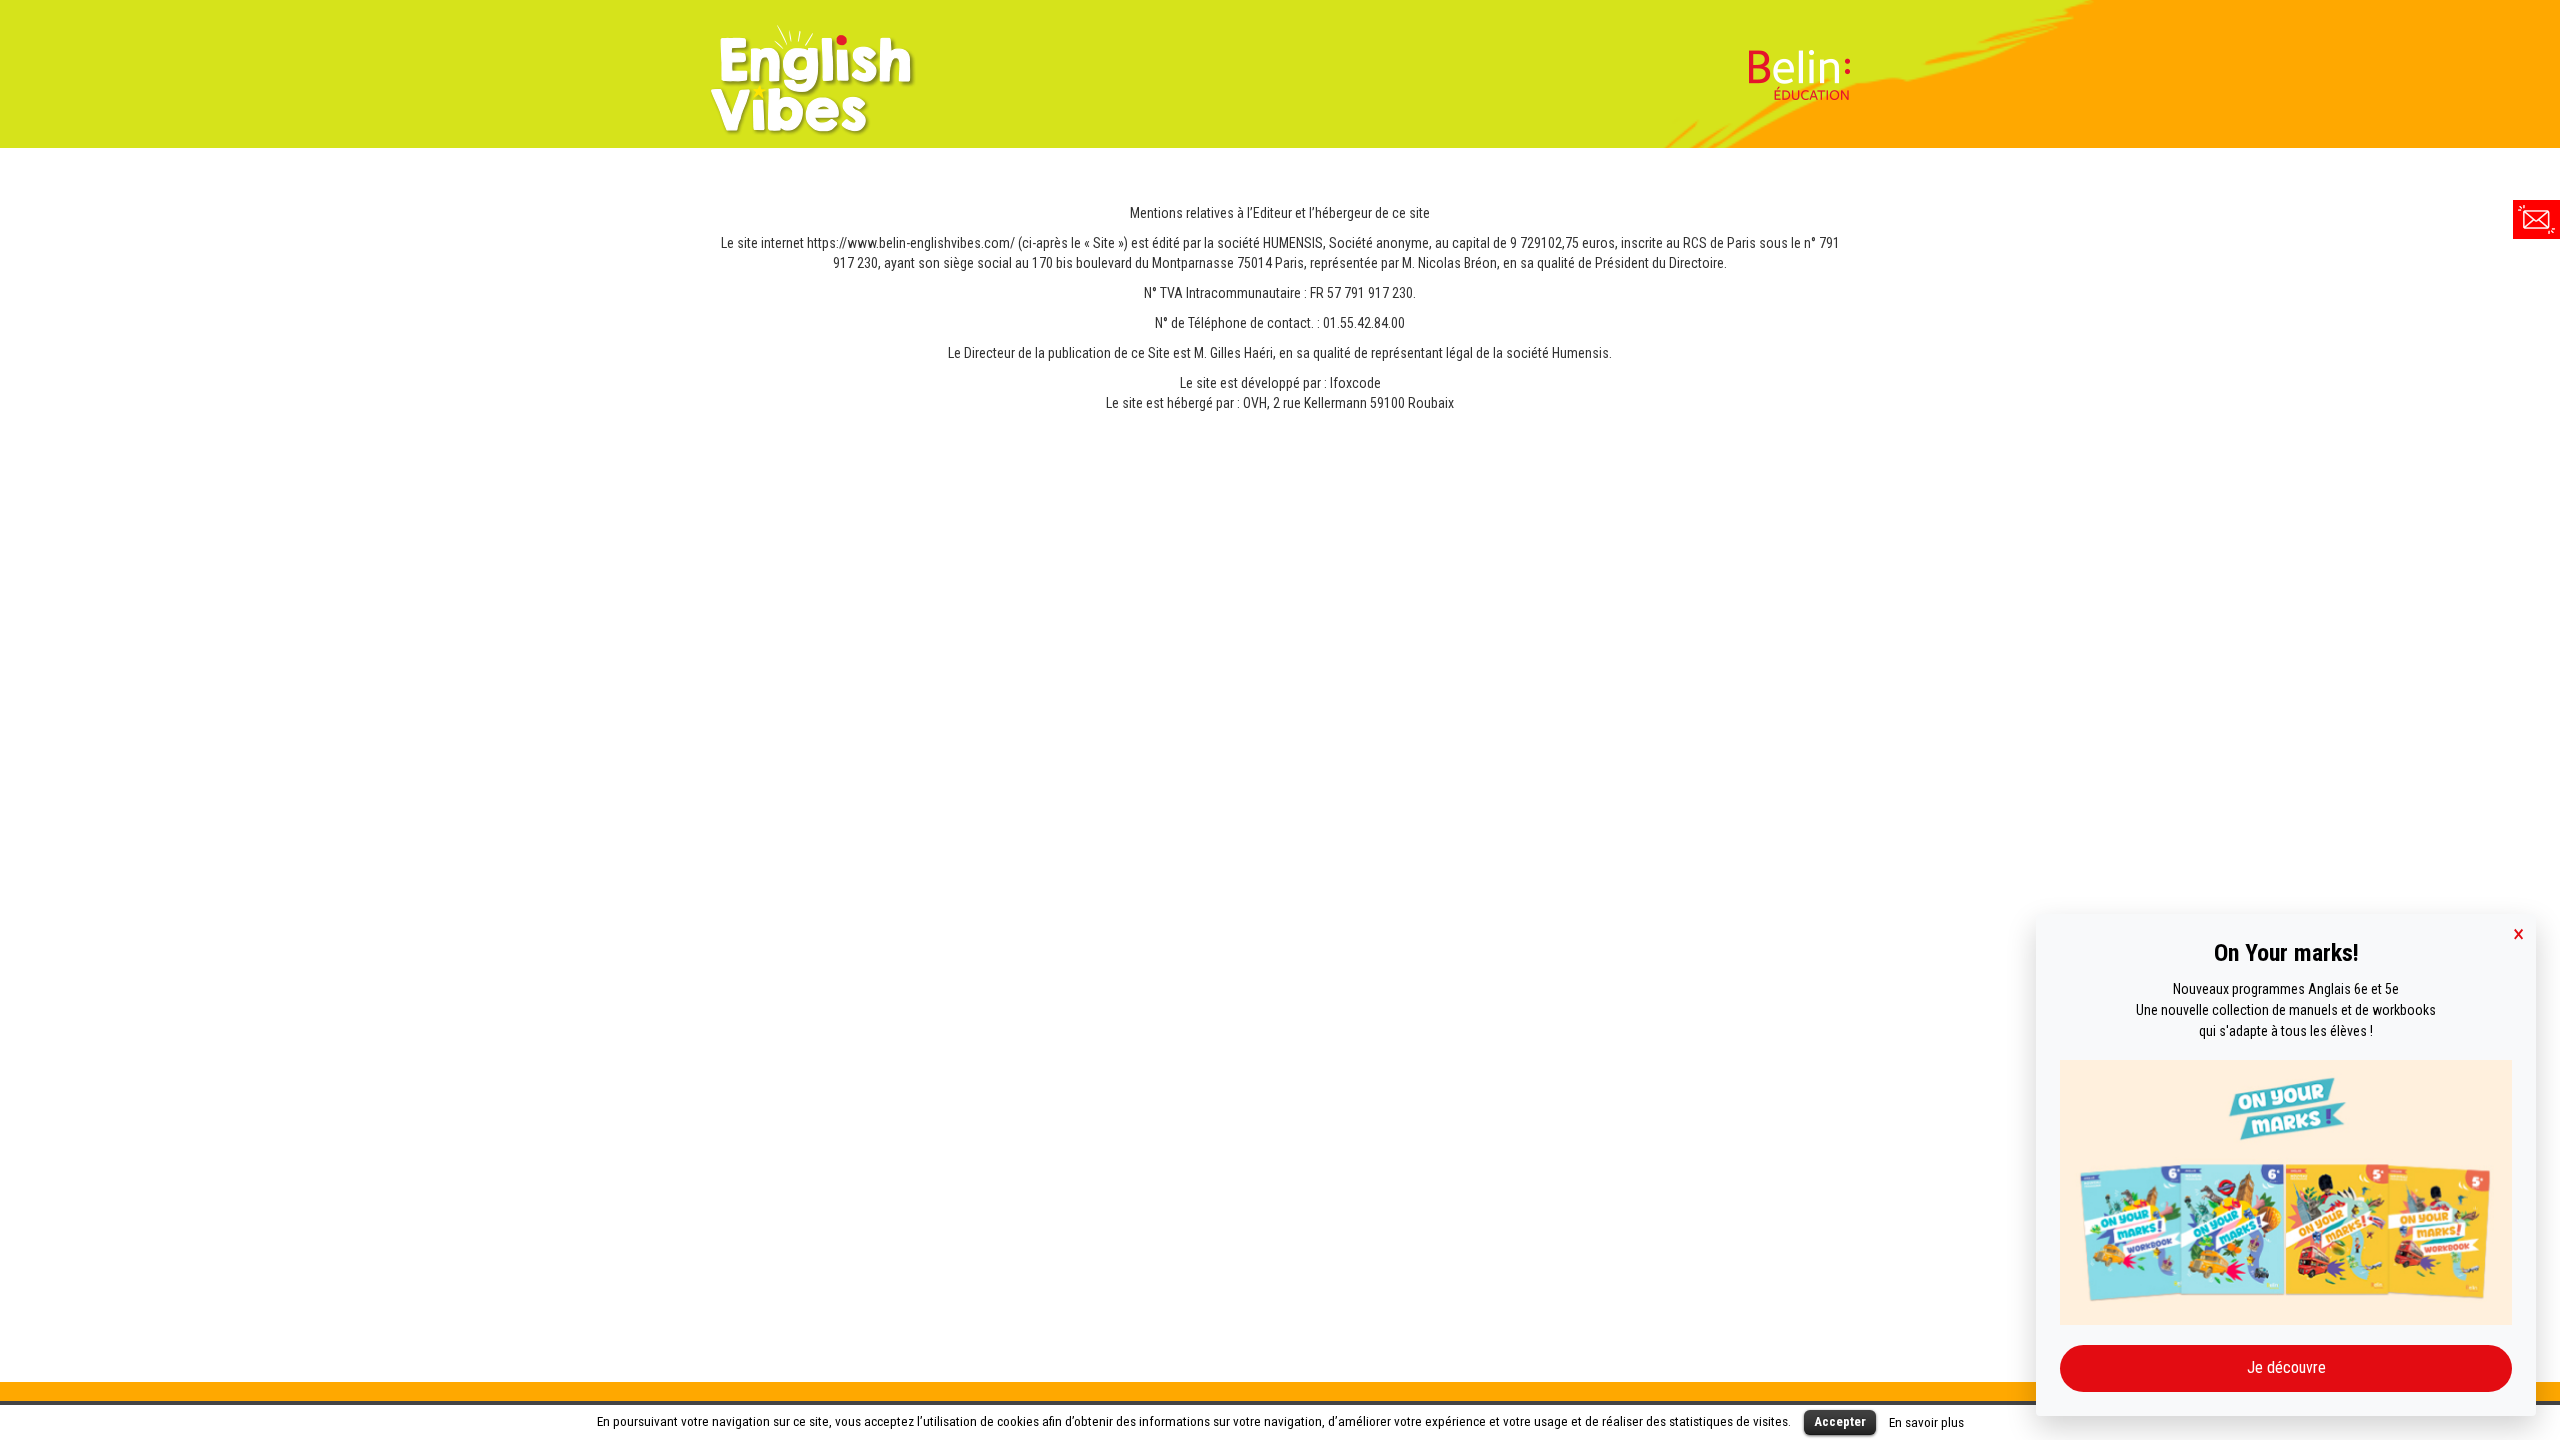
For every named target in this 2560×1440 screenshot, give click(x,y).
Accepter (1840, 1421)
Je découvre (2286, 1367)
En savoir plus (1926, 1422)
